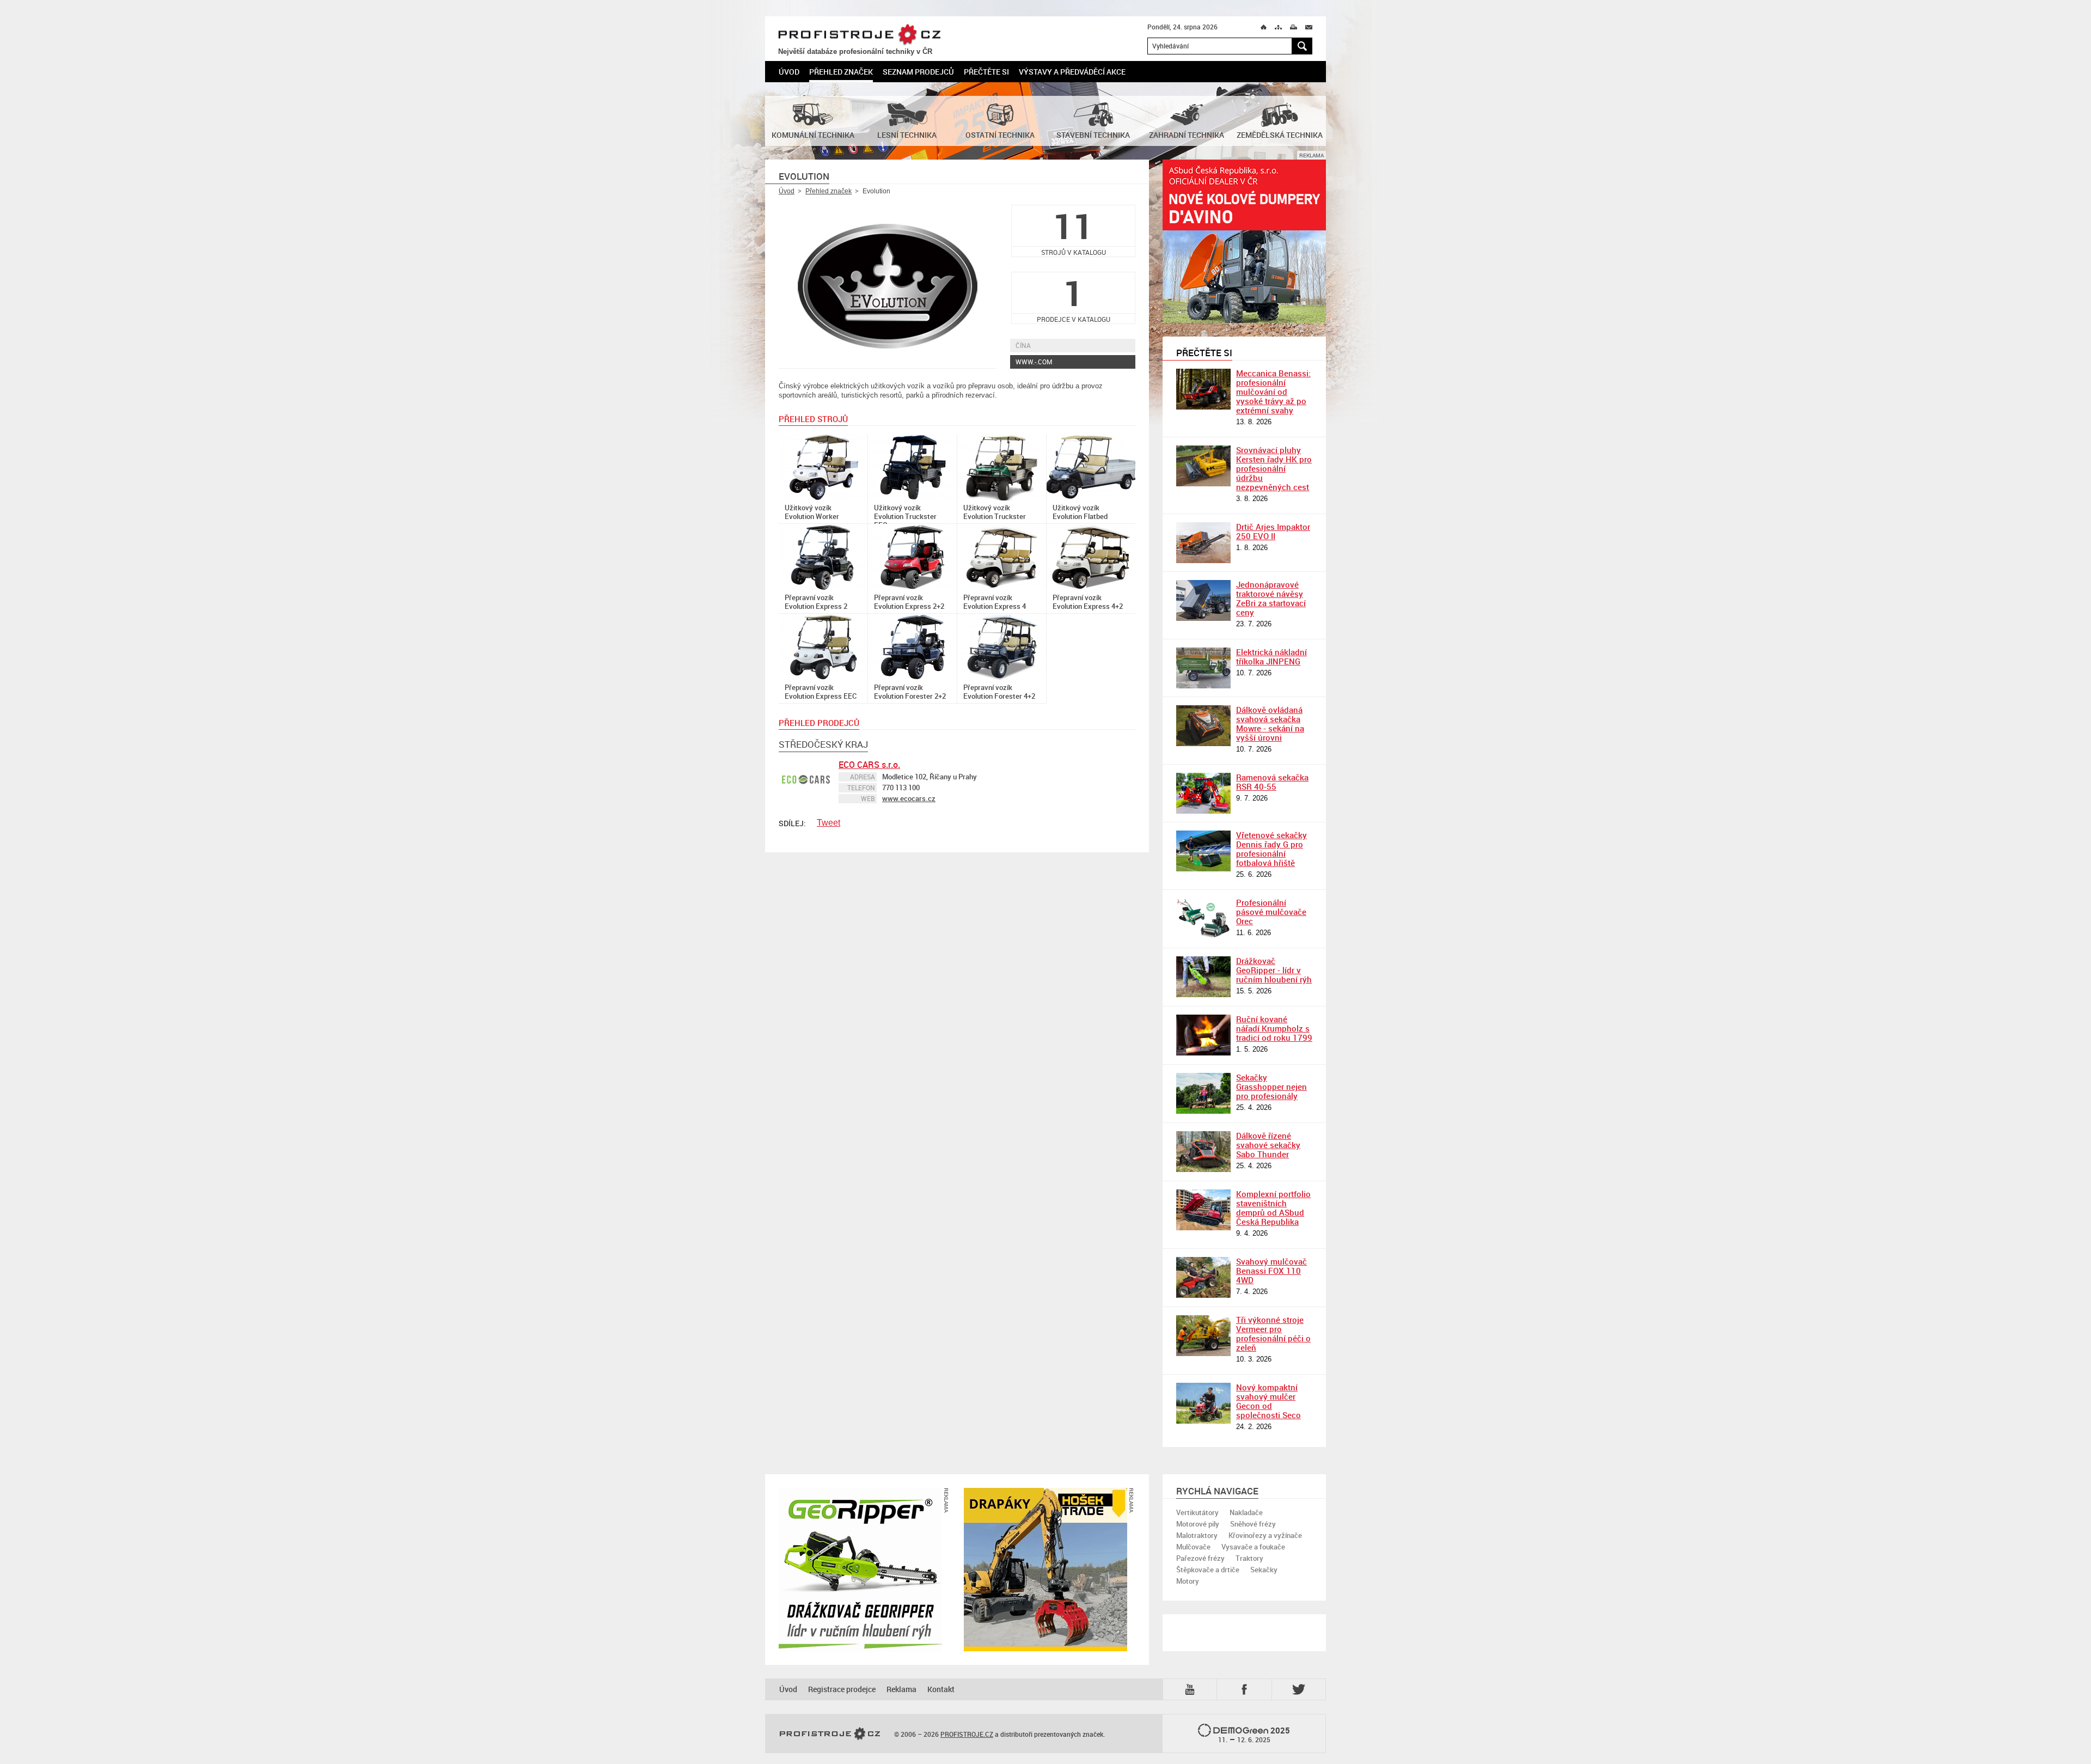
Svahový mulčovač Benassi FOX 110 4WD (1271, 1271)
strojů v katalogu (1074, 231)
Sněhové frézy (1253, 1524)
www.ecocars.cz (909, 798)
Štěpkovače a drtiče (1208, 1570)
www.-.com (1034, 362)
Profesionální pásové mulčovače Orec (1271, 912)
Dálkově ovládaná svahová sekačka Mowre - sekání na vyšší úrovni (1270, 724)
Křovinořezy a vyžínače (1265, 1535)
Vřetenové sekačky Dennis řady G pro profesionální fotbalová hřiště (1271, 849)
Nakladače (1246, 1512)
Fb (1246, 1689)
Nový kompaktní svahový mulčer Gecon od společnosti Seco (1268, 1401)
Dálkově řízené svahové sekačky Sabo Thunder (1268, 1145)
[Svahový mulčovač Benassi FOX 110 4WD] (1203, 1277)
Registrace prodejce (842, 1689)
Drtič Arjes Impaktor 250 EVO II (1273, 531)
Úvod (789, 72)
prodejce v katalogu (1074, 298)
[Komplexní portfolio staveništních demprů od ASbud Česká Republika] (1203, 1210)
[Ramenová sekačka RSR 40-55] (1203, 793)
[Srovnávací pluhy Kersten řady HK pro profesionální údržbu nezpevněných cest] (1203, 466)
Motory (1188, 1581)
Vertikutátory (1197, 1512)
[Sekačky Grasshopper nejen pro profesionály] (1203, 1093)
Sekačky (1264, 1570)
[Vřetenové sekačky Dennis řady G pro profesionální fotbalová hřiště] (1203, 851)
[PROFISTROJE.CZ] (830, 1734)
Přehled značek (841, 72)
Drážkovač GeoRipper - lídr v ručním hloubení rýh (1274, 970)
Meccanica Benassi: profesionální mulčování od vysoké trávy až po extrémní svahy (1273, 392)
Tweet (829, 823)
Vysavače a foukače (1253, 1547)
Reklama (901, 1689)
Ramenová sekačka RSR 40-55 (1272, 782)
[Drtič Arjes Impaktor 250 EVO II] (1203, 543)
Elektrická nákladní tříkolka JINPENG (1271, 657)
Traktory (1249, 1558)
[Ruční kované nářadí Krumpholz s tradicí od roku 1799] (1203, 1035)
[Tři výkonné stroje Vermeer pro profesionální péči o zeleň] (1203, 1336)
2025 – (1254, 1735)
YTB (1192, 1689)
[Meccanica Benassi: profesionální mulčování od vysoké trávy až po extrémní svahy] (1203, 389)
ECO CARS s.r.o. (869, 765)
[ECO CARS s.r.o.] (806, 780)
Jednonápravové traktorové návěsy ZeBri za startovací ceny (1271, 598)
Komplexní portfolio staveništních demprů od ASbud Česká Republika (1273, 1208)
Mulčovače (1193, 1547)
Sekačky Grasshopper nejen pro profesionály (1271, 1087)
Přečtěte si (986, 72)
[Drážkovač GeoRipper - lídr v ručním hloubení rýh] (1203, 977)
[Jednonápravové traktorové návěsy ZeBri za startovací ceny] (1203, 600)
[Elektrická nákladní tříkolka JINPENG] (1203, 668)
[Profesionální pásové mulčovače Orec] (1203, 918)
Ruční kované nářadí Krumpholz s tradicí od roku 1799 (1274, 1028)
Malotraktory (1197, 1535)
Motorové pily (1198, 1524)
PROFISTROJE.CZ (860, 35)
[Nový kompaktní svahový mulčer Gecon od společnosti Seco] (1203, 1403)
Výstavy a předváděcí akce (1072, 72)
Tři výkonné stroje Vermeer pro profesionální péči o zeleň (1273, 1333)
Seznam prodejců (918, 72)
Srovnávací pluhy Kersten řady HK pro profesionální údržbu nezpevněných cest (1274, 468)
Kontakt (941, 1689)
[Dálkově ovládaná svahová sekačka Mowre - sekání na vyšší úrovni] (1203, 726)
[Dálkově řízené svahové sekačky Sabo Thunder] (1203, 1152)
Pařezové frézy (1200, 1558)
